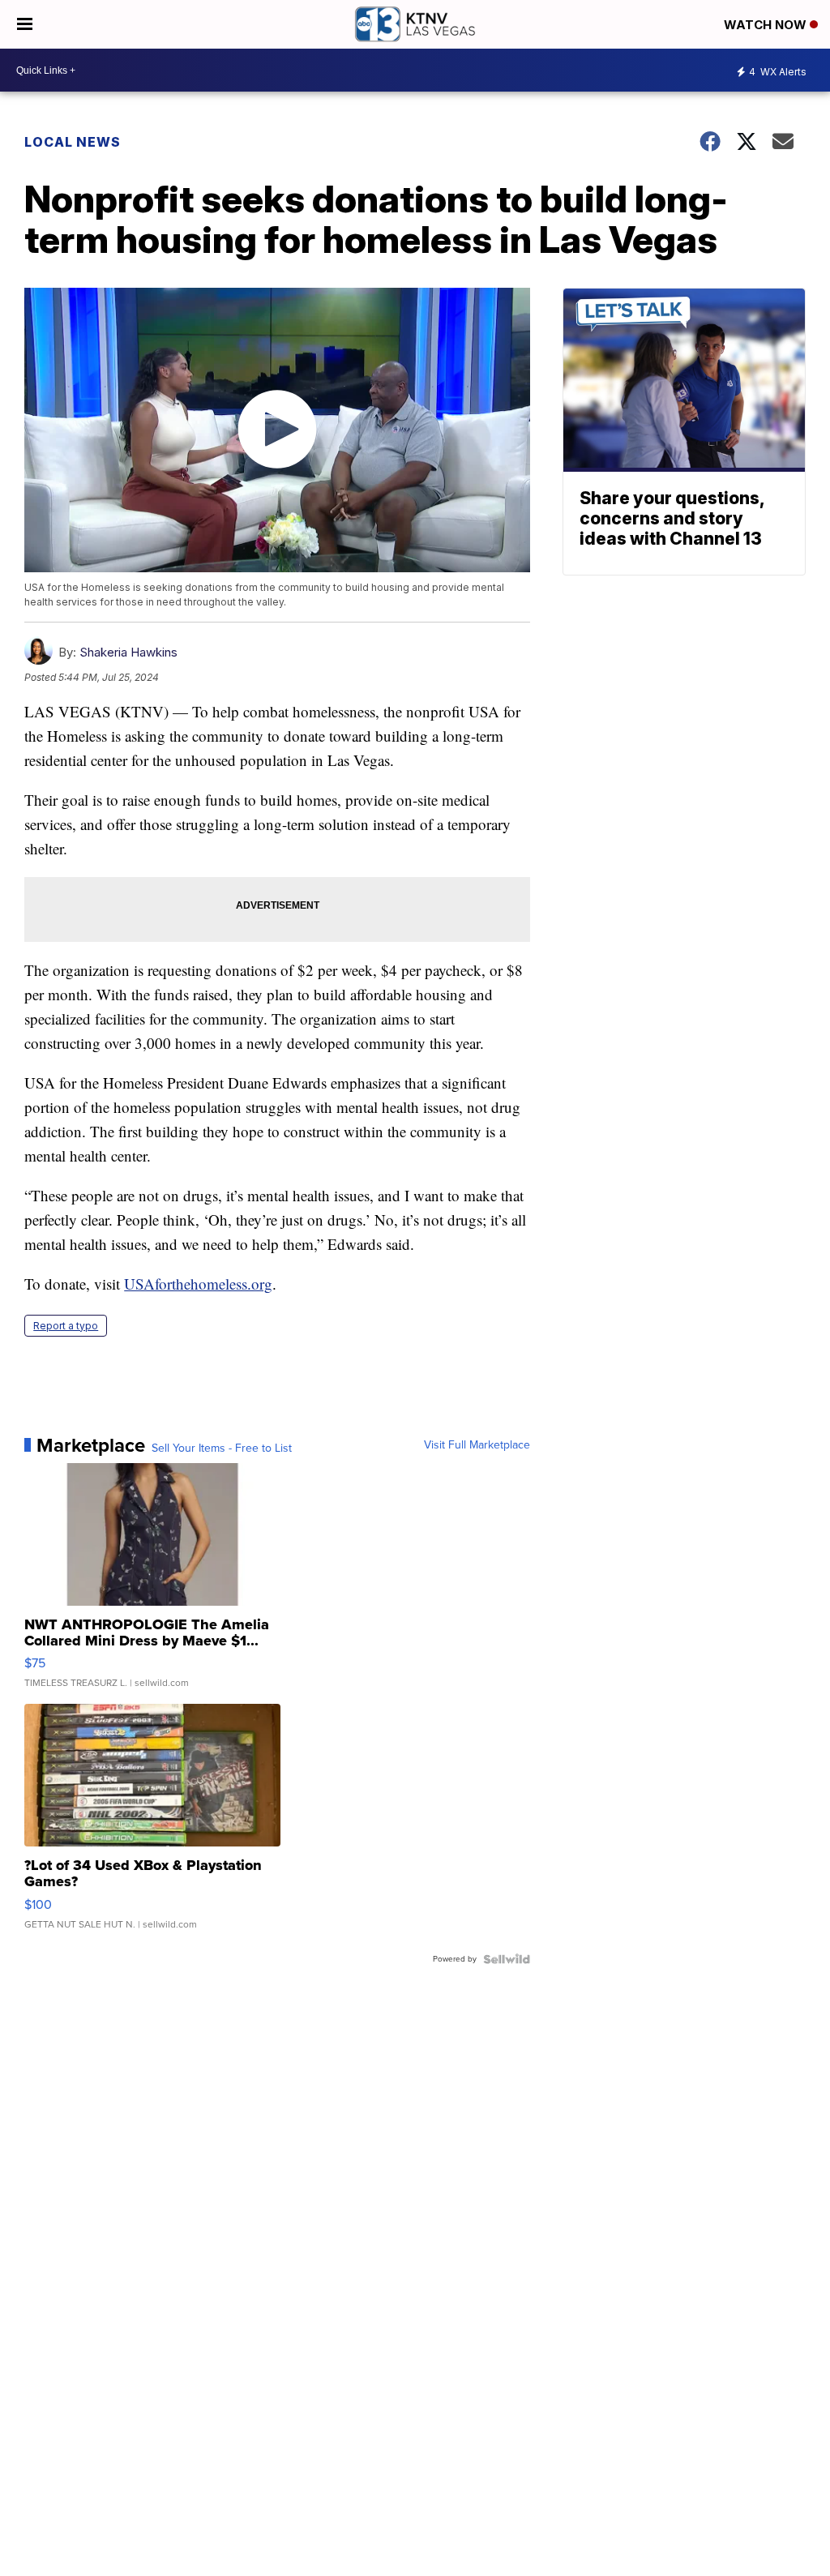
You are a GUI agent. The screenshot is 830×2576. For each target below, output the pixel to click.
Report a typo (66, 1326)
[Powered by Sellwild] (507, 1959)
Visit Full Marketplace (477, 1445)
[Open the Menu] (25, 24)
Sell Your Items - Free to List (222, 1448)
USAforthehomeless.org (198, 1284)
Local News (73, 142)
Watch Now (767, 25)
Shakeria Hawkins (128, 652)
